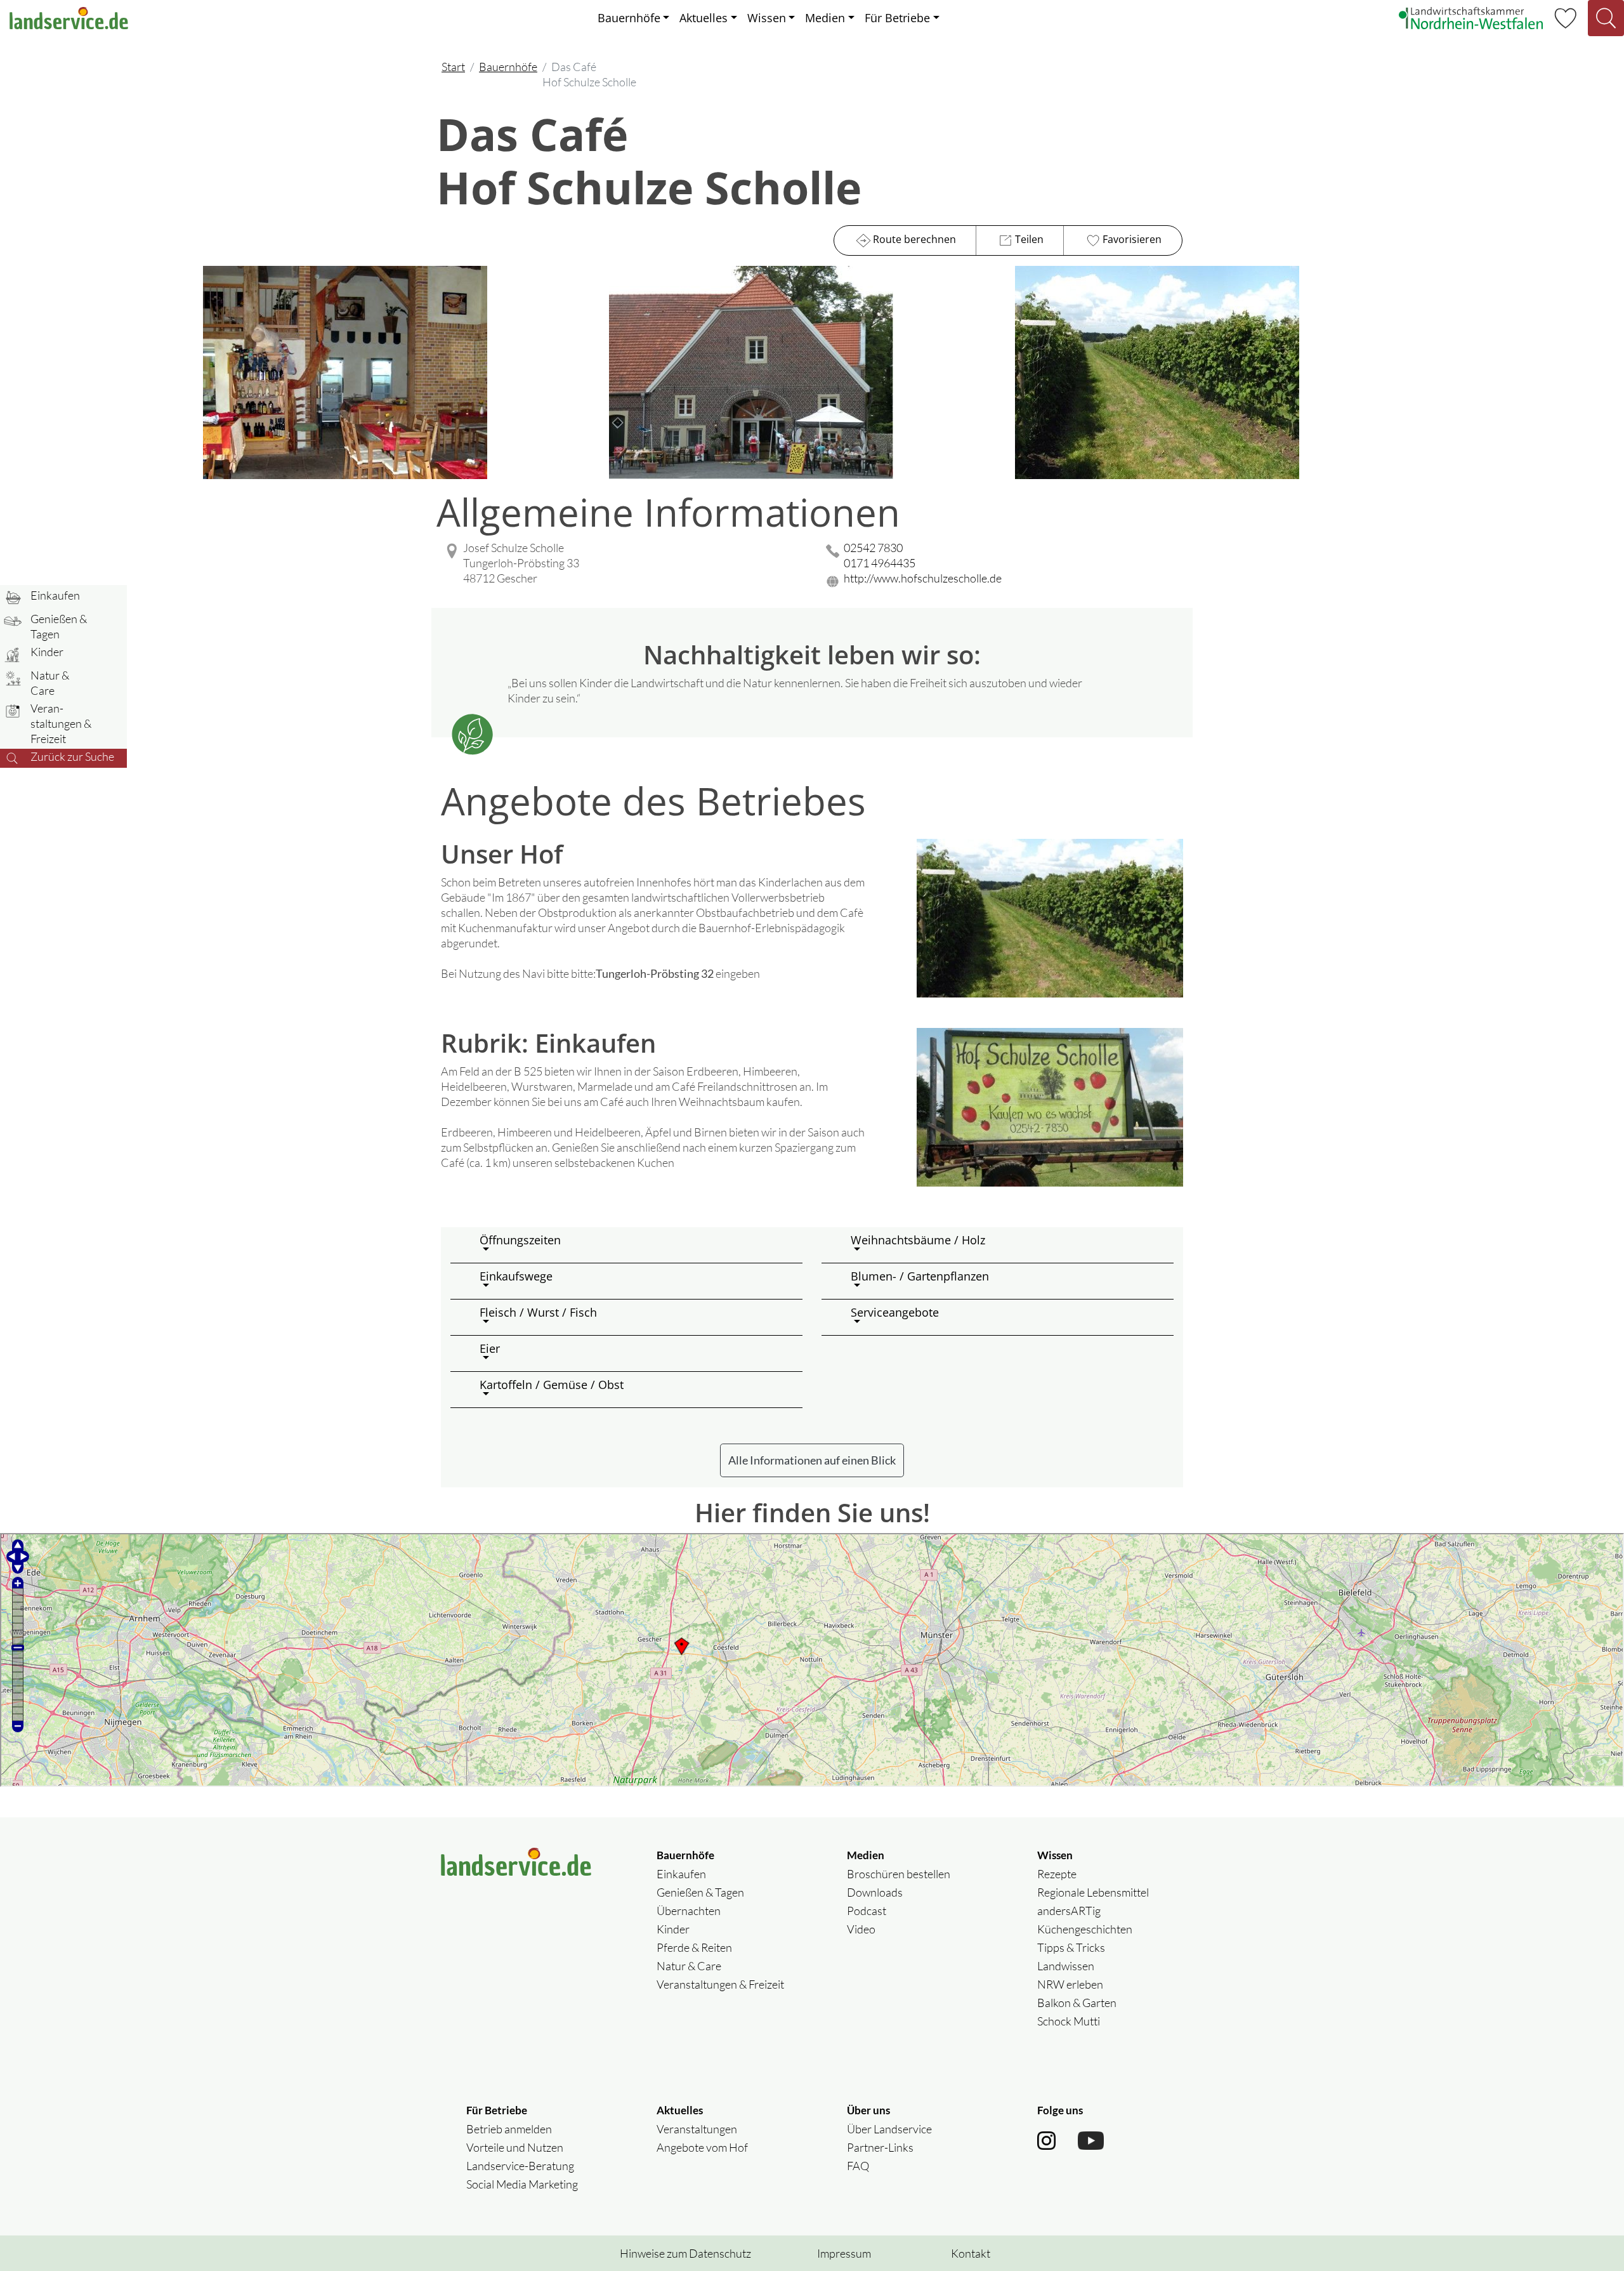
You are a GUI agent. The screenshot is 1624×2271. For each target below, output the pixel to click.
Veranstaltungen (697, 2129)
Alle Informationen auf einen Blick (812, 1460)
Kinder (673, 1929)
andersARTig (1069, 1911)
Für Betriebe (897, 18)
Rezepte (1057, 1874)
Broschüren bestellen (899, 1874)
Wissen (767, 18)
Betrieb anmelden (509, 2129)
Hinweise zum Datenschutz (685, 2253)
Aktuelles (704, 18)
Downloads (875, 1892)
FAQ (858, 2166)
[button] (636, 1245)
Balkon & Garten (1077, 2003)
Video (861, 1929)
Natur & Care (689, 1966)
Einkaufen (681, 1874)
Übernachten (689, 1911)
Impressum (844, 2253)
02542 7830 (873, 548)
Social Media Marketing (522, 2184)
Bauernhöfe (629, 18)
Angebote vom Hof (702, 2147)
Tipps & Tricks (1071, 1947)
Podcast (867, 1911)
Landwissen (1066, 1966)
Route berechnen (914, 239)
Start (453, 67)
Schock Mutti (1069, 2021)
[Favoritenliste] (1565, 16)
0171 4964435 (880, 563)
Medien (825, 18)
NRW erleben (1070, 1984)
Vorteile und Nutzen (515, 2147)
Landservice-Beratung (520, 2166)
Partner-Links (880, 2147)
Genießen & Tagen (700, 1892)
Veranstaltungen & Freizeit (720, 1984)
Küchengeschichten (1085, 1929)
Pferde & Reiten (694, 1947)
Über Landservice (889, 2129)
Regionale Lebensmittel (1093, 1892)
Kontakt (971, 2253)
